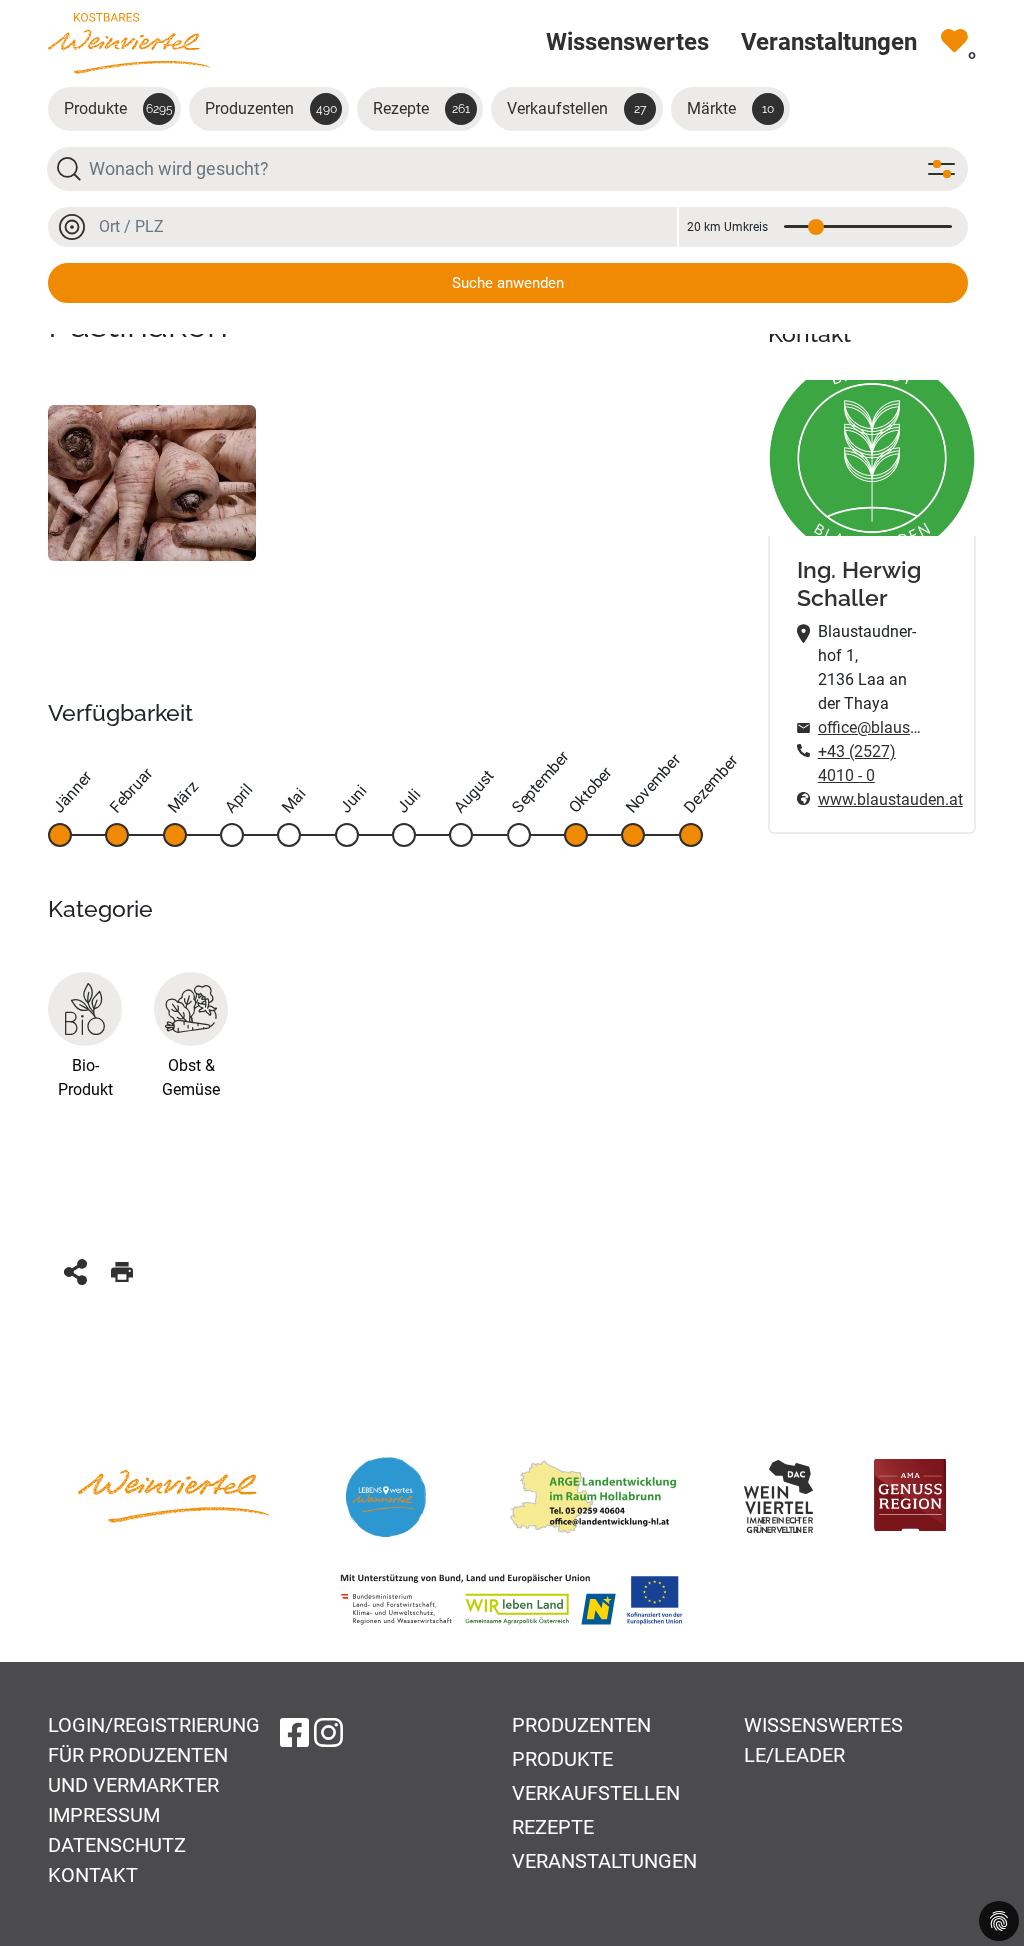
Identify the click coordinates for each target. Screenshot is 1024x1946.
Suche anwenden (508, 283)
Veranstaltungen (604, 1861)
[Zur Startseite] (129, 42)
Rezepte (421, 108)
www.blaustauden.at (871, 799)
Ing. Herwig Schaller (859, 583)
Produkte (118, 108)
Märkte (730, 108)
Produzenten (271, 108)
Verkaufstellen (576, 108)
